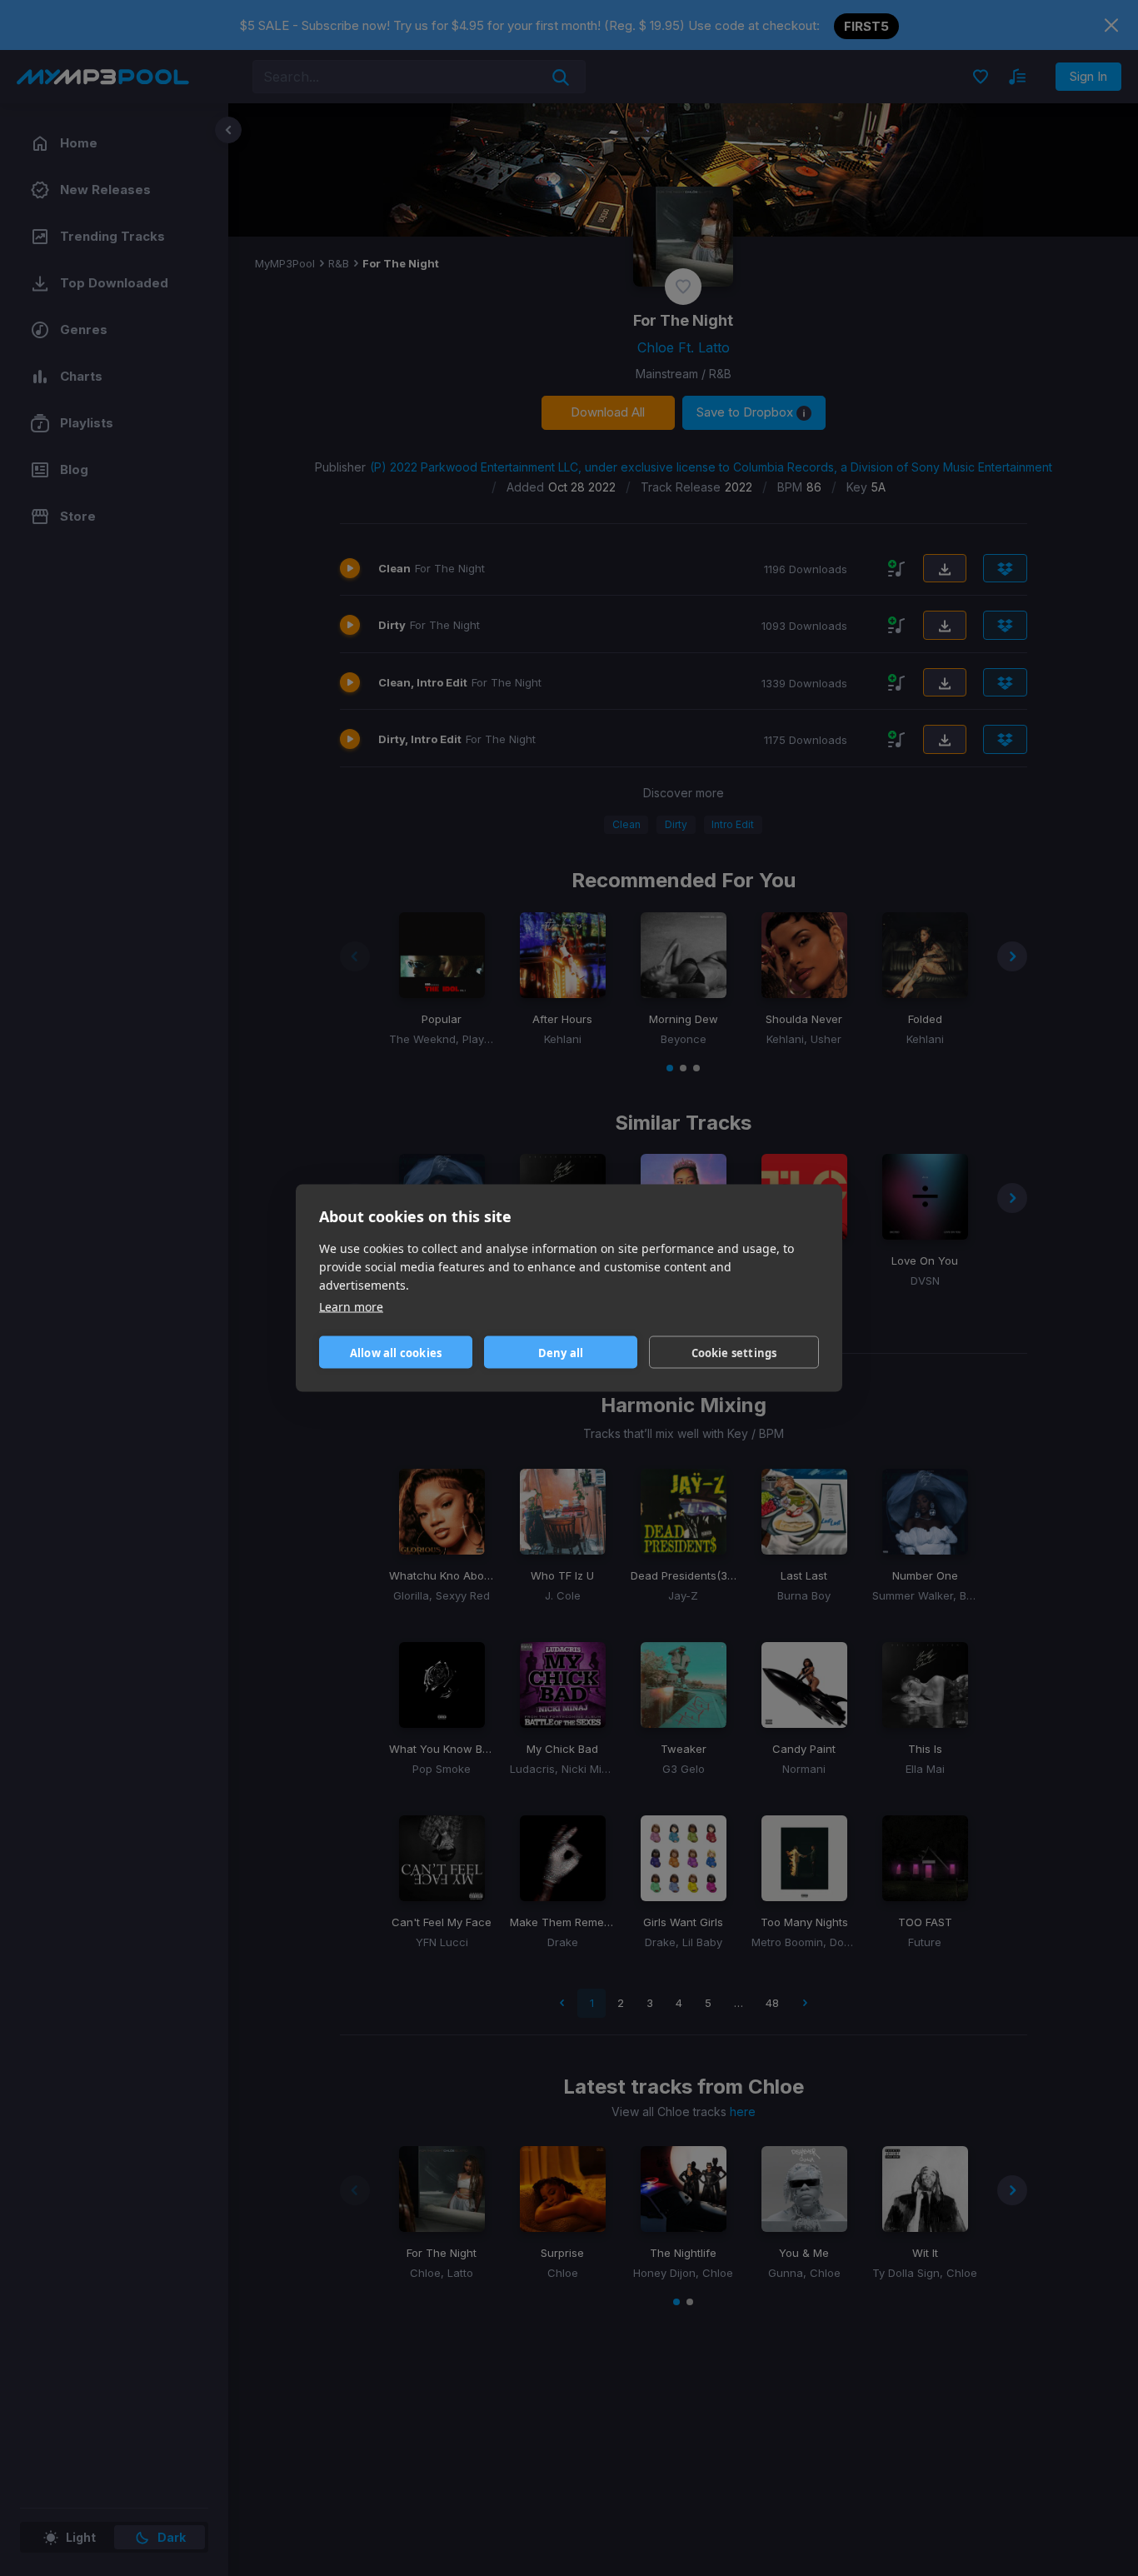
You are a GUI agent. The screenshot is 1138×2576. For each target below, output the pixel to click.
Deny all (561, 1352)
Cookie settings (734, 1352)
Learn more (351, 1307)
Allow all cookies (396, 1352)
